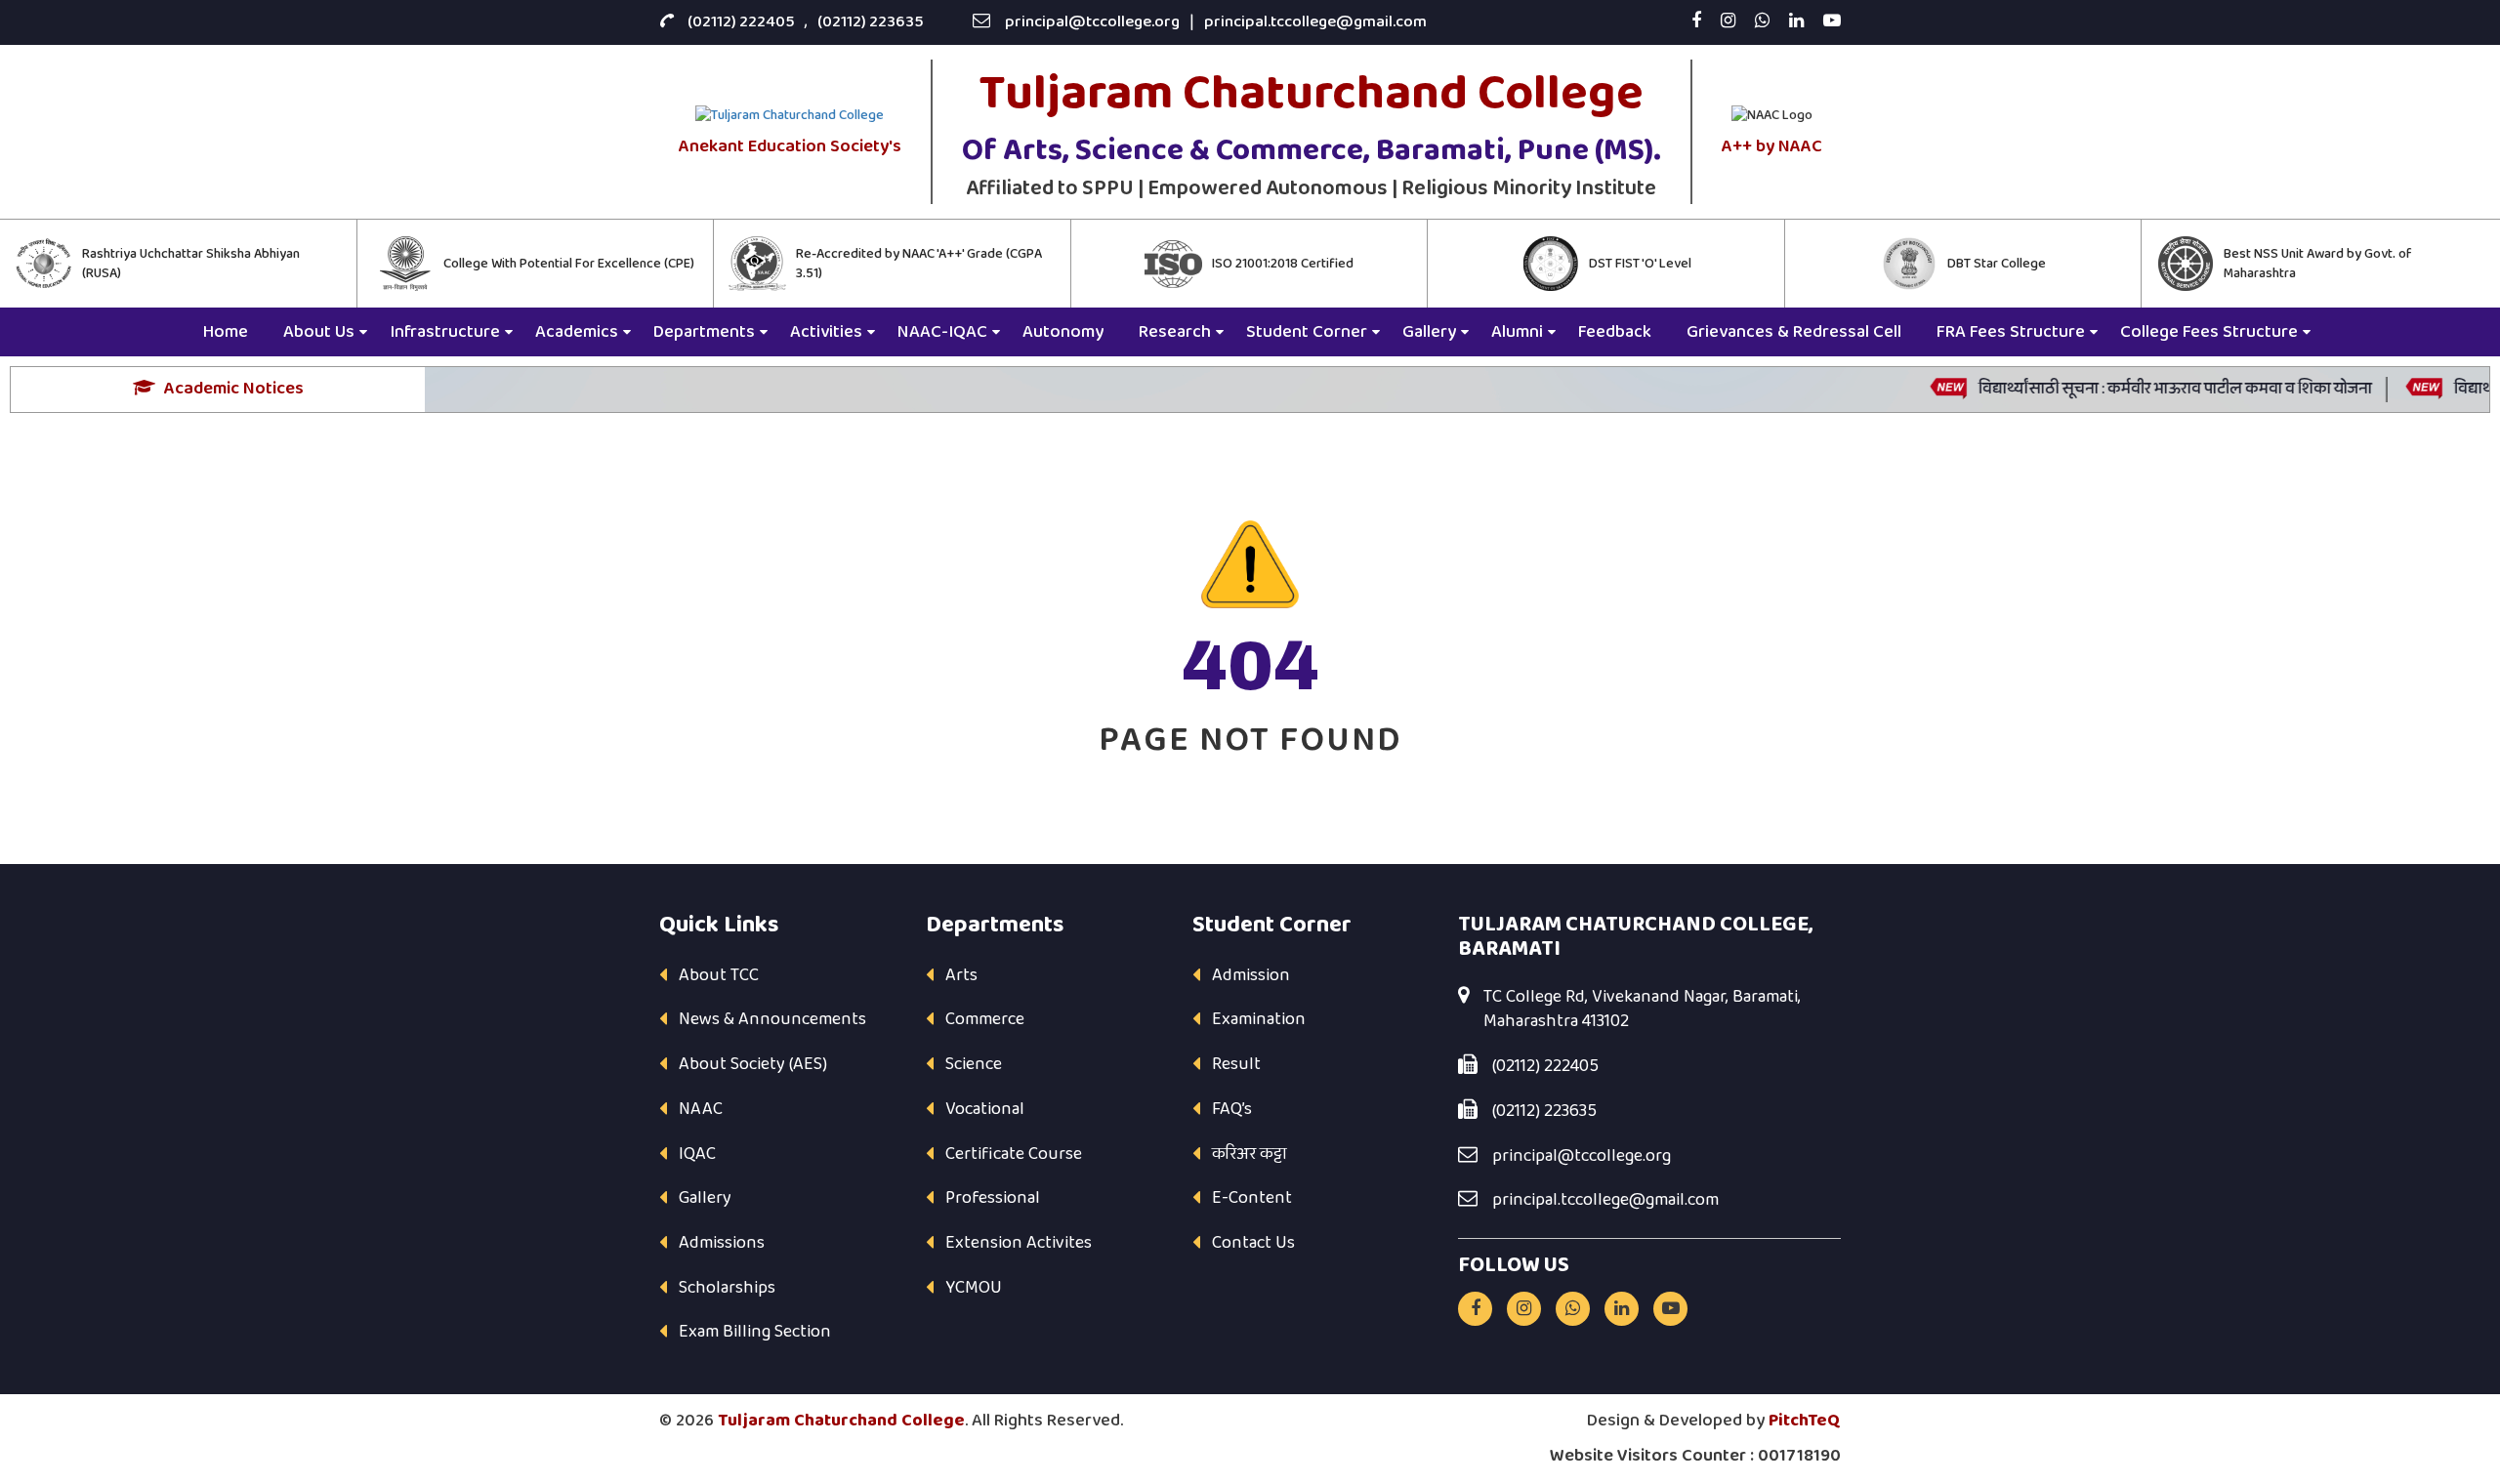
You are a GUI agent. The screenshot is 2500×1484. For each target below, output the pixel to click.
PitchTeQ (1805, 1421)
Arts (961, 975)
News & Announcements (772, 1019)
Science (974, 1064)
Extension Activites (1019, 1243)
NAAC (701, 1109)
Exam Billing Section (755, 1332)
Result (1236, 1064)
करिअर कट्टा (1250, 1154)
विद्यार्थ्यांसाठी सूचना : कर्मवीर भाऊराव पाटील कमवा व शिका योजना (2143, 389)
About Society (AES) (753, 1064)
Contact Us (1253, 1243)
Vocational (985, 1109)
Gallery (705, 1198)
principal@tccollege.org (1092, 22)
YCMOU (974, 1288)
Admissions (722, 1243)
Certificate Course (1014, 1154)
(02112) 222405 (741, 22)
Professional (993, 1198)
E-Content (1252, 1198)
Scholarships (727, 1288)
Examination (1259, 1019)
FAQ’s (1232, 1109)
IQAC (697, 1154)
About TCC (719, 975)
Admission (1251, 975)
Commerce (985, 1019)
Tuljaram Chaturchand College (841, 1421)
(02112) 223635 (871, 22)
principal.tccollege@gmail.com (1315, 22)
